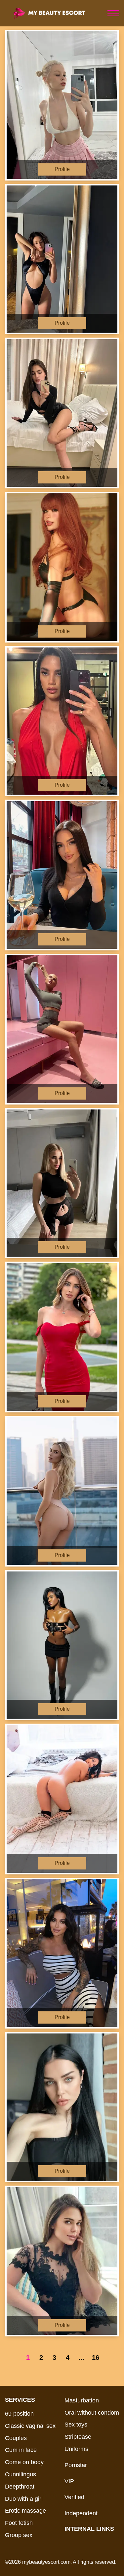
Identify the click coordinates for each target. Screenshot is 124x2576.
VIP (69, 2481)
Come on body (24, 2462)
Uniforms (76, 2449)
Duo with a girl (24, 2499)
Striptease (78, 2437)
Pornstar (76, 2465)
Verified (74, 2497)
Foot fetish (19, 2523)
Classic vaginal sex (30, 2426)
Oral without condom (92, 2413)
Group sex (19, 2535)
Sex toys (76, 2425)
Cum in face (21, 2450)
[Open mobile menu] (113, 13)
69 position (19, 2414)
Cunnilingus (21, 2474)
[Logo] (55, 13)
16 (96, 2358)
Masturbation (82, 2400)
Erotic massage (25, 2511)
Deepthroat (20, 2487)
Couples (16, 2438)
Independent (81, 2513)
